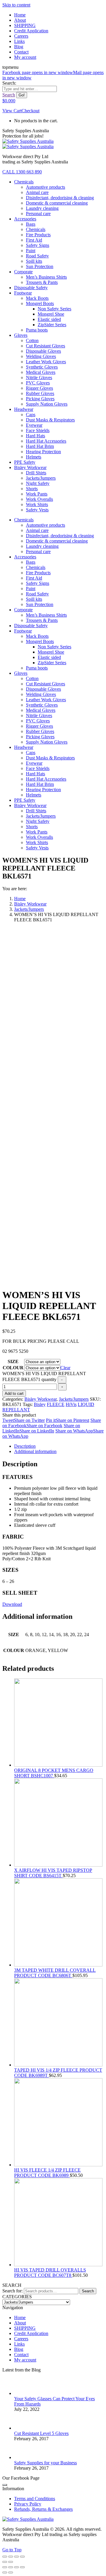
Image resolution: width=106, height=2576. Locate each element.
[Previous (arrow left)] (5, 2562)
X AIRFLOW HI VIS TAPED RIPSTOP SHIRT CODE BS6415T (53, 1873)
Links (19, 2344)
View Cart (12, 111)
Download (12, 1604)
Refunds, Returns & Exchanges (43, 2509)
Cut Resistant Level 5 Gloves (41, 2433)
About (20, 2323)
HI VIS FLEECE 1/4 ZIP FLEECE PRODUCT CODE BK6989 (47, 2173)
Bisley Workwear (40, 1399)
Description (25, 1446)
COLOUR (13, 1368)
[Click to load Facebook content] (5, 2485)
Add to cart (14, 1394)
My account (25, 2360)
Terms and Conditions (35, 2499)
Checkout (30, 111)
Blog (19, 2349)
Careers (21, 2339)
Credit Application (31, 2333)
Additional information (35, 1451)
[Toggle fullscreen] (16, 2557)
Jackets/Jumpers (74, 1399)
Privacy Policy (28, 2504)
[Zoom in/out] (22, 2557)
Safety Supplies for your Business (45, 2463)
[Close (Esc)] (5, 2557)
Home (20, 2318)
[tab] (59, 1446)
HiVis (71, 1404)
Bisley (40, 1404)
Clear (65, 1368)
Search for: (13, 2291)
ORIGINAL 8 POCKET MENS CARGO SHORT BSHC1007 (54, 1773)
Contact (21, 2355)
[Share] (11, 2557)
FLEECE (56, 1404)
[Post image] (23, 2393)
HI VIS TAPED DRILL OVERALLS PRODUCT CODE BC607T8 (50, 2273)
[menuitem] (20, 15)
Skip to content (16, 5)
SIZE (13, 1361)
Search (88, 2291)
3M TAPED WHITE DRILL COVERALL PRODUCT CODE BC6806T (55, 1973)
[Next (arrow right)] (11, 2562)
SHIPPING (25, 2328)
